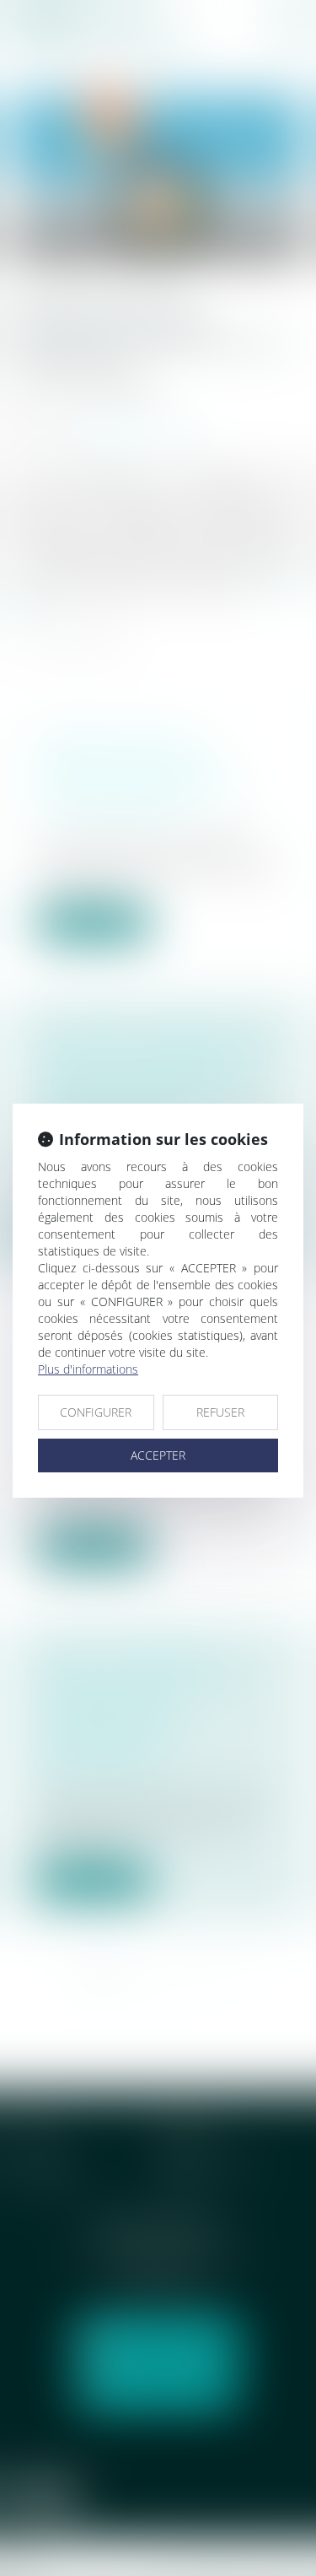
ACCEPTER (158, 1455)
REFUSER (220, 1412)
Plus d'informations (88, 1369)
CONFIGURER (96, 1412)
